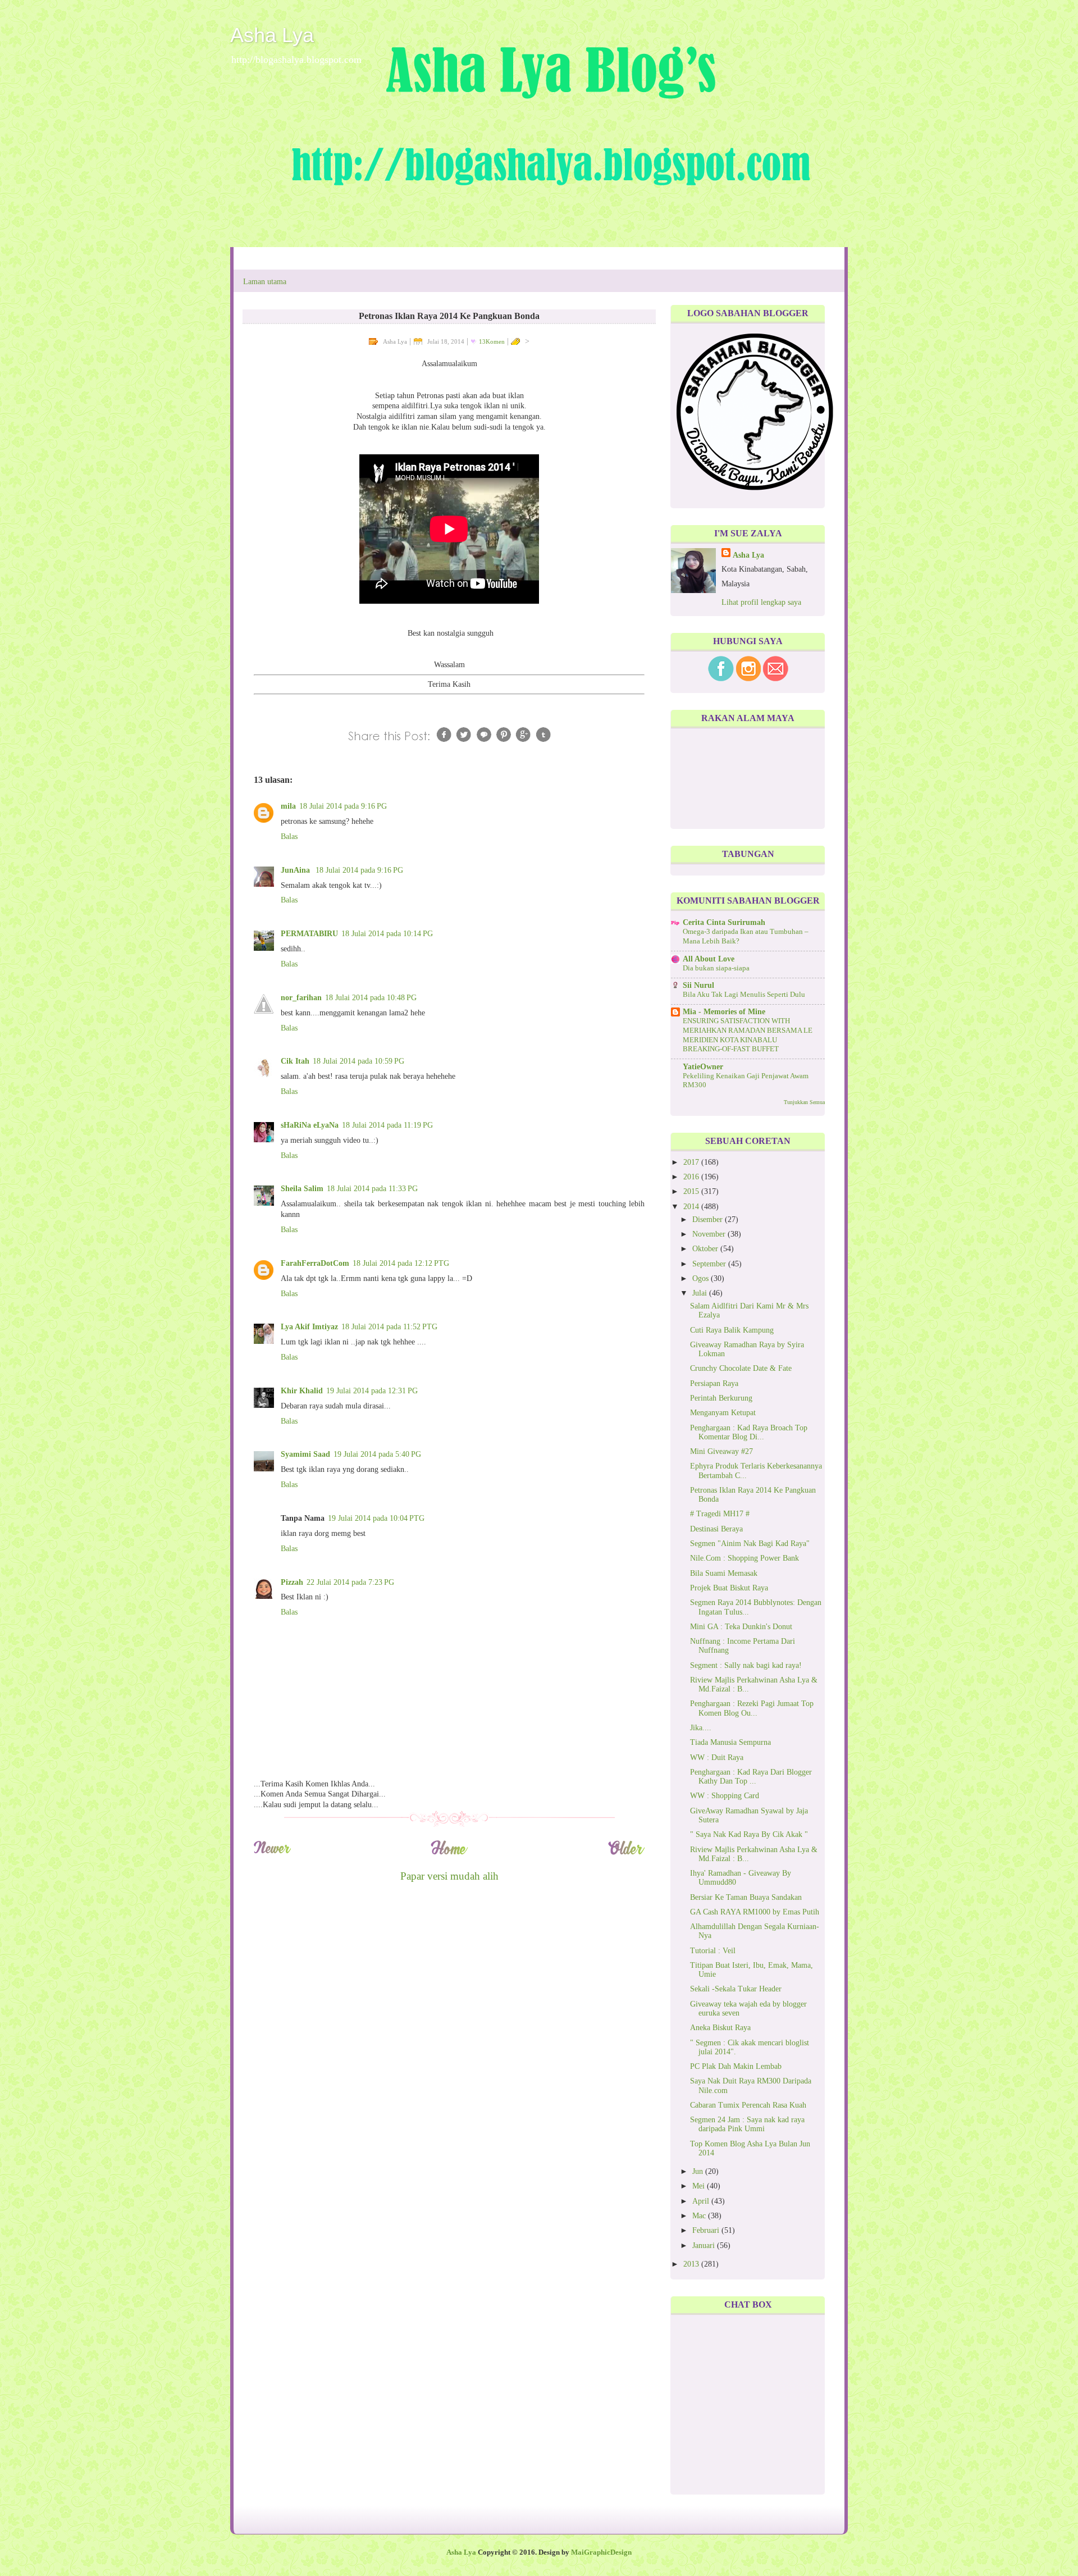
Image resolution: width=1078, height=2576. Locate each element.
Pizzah (292, 1582)
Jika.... (701, 1728)
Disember (709, 1219)
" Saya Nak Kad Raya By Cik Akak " (749, 1834)
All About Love (709, 959)
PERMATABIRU (309, 934)
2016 (692, 1177)
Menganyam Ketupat (723, 1413)
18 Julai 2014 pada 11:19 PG (387, 1125)
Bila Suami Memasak (724, 1573)
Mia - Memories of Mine (724, 1012)
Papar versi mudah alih (449, 1876)
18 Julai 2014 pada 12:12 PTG (401, 1263)
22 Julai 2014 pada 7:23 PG (350, 1582)
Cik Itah (295, 1061)
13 (492, 341)
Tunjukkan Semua (804, 1102)
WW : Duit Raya (717, 1757)
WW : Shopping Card (725, 1796)
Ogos (702, 1278)
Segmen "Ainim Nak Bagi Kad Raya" (750, 1544)
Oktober (706, 1249)
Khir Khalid (302, 1391)
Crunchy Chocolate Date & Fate (741, 1368)
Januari (705, 2246)
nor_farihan (301, 998)
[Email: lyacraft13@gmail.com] (776, 679)
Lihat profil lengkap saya (761, 602)
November (710, 1234)
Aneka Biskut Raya (720, 2028)
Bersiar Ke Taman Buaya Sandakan (746, 1897)
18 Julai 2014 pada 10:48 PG (371, 998)
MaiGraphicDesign (601, 2552)
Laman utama (265, 282)
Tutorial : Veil (713, 1951)
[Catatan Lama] (626, 1853)
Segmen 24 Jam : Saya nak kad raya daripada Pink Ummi (747, 2124)
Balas (289, 836)
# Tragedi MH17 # (720, 1514)
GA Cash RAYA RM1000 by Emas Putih (755, 1912)
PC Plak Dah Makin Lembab (736, 2066)
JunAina (296, 870)
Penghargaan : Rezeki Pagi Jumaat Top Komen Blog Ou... (752, 1708)
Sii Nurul (698, 985)
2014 (692, 1207)
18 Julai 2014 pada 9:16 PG (343, 806)
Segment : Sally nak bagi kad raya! (746, 1665)
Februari (707, 2230)
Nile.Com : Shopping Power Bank (744, 1558)
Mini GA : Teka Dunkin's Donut (741, 1627)
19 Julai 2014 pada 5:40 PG (377, 1454)
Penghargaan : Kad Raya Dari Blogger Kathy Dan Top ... (751, 1777)
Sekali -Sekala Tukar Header (736, 1989)
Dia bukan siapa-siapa (716, 968)
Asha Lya (272, 35)
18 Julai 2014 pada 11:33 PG (372, 1189)
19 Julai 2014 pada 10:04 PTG (376, 1518)
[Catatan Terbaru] (272, 1853)
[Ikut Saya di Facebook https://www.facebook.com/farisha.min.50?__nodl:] (721, 679)
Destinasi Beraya (716, 1529)
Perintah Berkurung (721, 1398)
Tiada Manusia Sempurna (730, 1742)
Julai (701, 1293)
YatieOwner (703, 1067)
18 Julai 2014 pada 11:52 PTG (389, 1327)
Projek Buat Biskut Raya (729, 1588)
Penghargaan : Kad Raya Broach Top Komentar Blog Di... (749, 1432)
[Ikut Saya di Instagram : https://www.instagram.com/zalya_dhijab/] (748, 679)
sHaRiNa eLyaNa (310, 1125)
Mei (700, 2186)
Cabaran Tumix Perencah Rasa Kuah (748, 2105)
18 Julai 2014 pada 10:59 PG (358, 1061)
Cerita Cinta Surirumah (724, 922)
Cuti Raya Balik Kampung (732, 1330)
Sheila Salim (302, 1189)
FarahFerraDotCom (315, 1263)
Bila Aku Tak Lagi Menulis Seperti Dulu (744, 995)
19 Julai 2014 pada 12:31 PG (372, 1391)
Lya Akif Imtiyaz (309, 1327)
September (710, 1264)
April (702, 2201)
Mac (700, 2216)
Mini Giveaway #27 (721, 1451)
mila (288, 806)
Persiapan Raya (714, 1383)
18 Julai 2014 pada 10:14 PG (387, 934)
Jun (699, 2171)
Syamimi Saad (305, 1454)
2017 (692, 1162)
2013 (692, 2264)
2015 (692, 1191)
